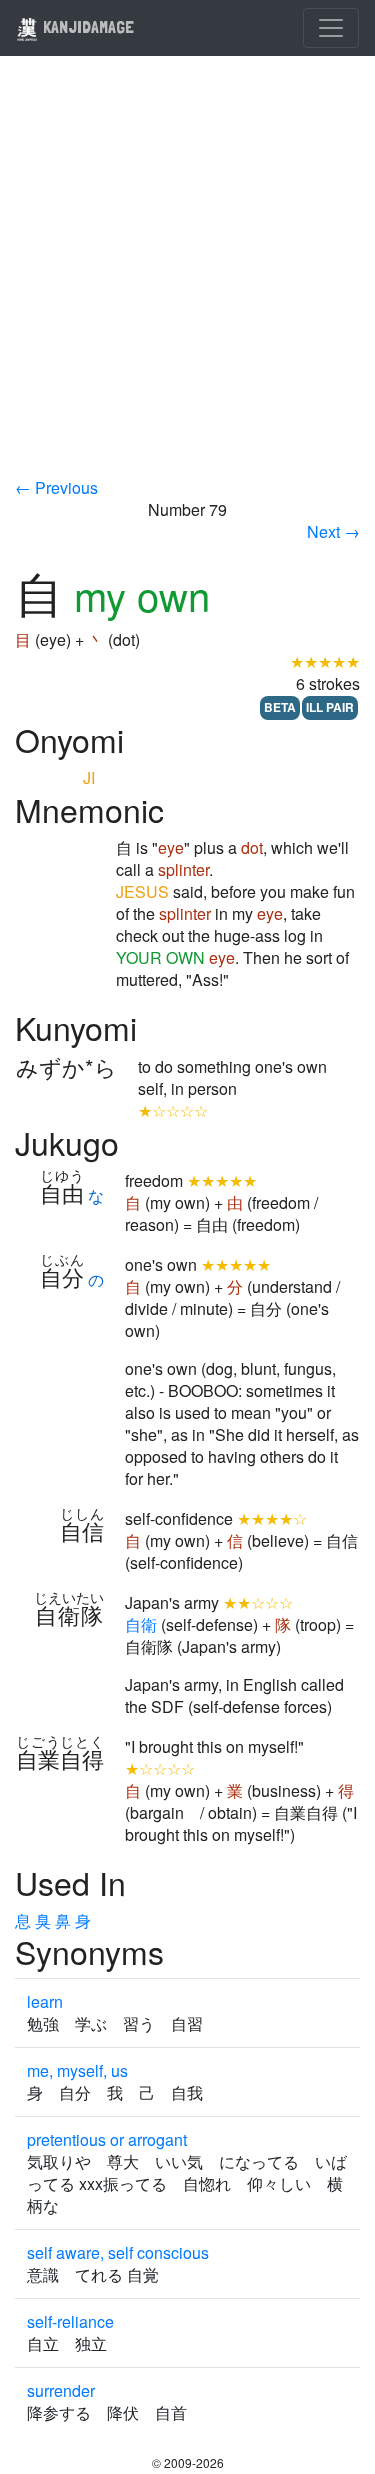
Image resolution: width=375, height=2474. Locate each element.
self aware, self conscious (118, 2252)
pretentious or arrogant (107, 2139)
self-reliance (70, 2321)
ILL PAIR (330, 707)
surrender (61, 2390)
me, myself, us (77, 2070)
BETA (280, 707)
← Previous (56, 487)
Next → (333, 531)
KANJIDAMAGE (86, 26)
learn (45, 2001)
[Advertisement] (187, 279)
